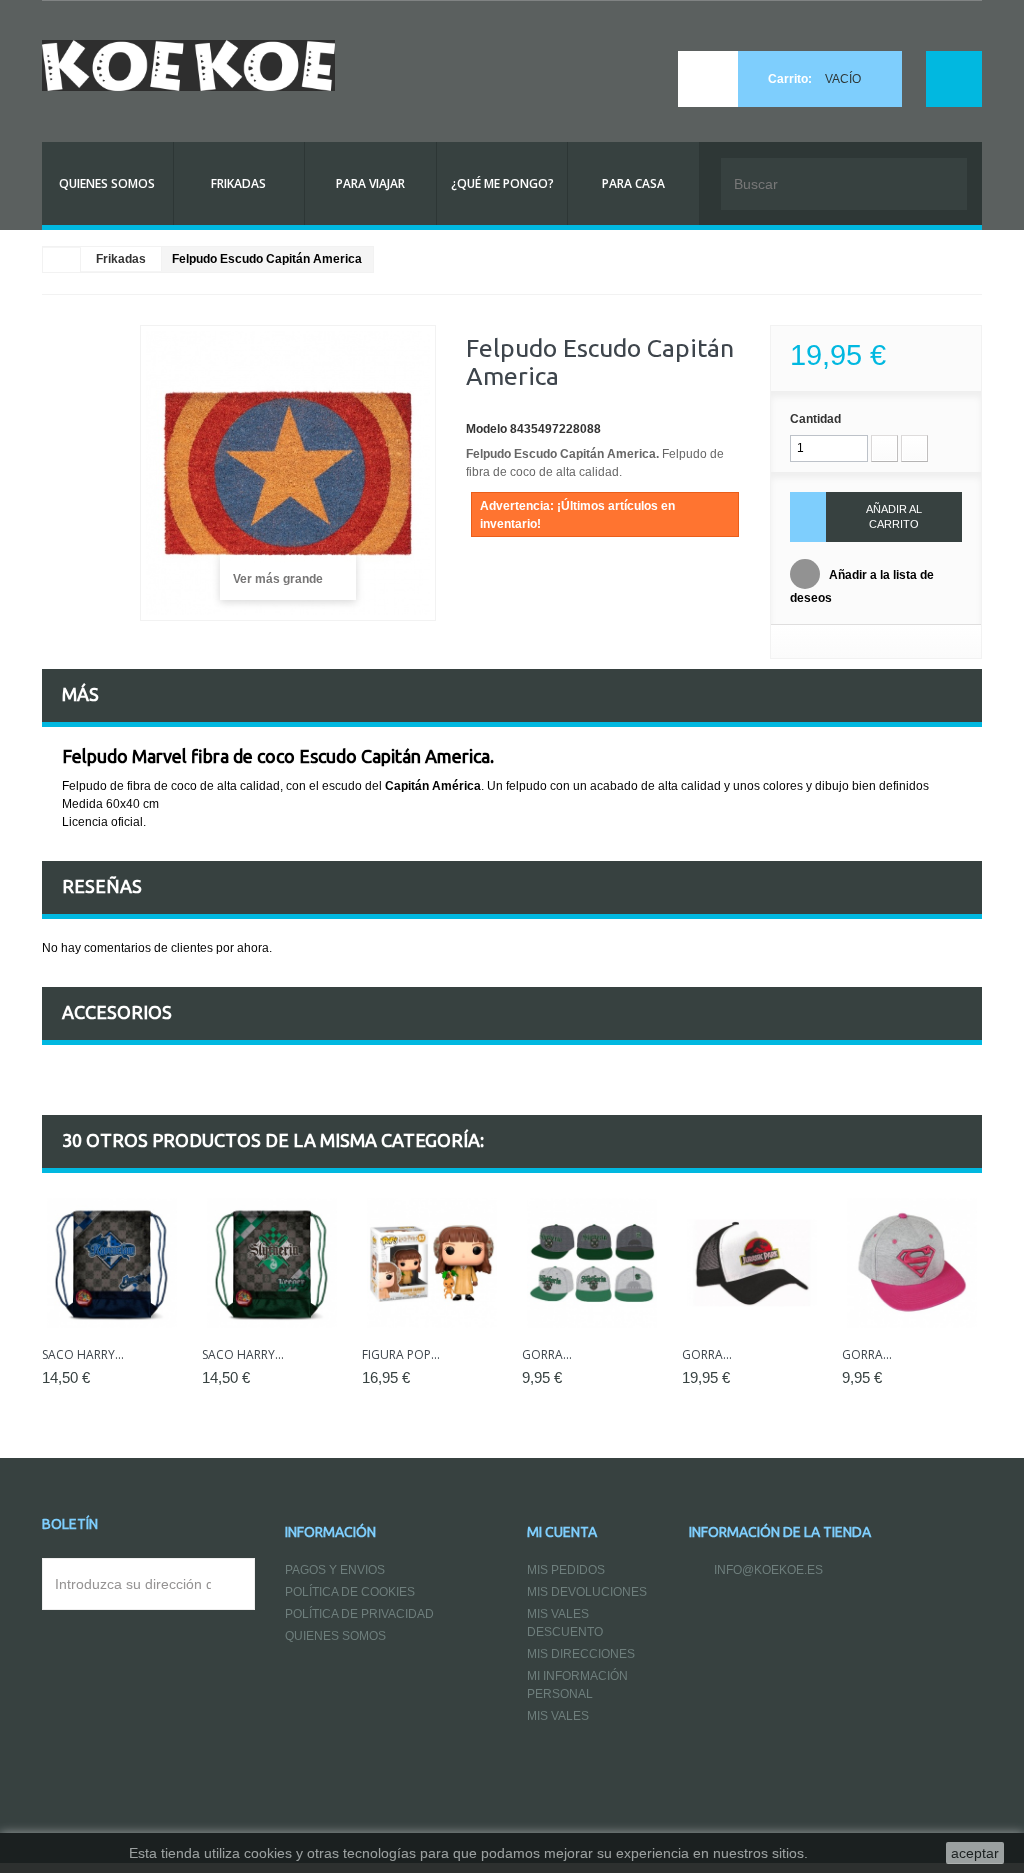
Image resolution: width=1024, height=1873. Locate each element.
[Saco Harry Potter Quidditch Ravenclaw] (112, 1263)
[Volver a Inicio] (62, 260)
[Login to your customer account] (954, 79)
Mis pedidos (566, 1570)
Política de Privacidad (359, 1614)
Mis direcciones (581, 1654)
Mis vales (558, 1716)
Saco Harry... (83, 1354)
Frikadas (121, 259)
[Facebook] (700, 1620)
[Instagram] (745, 1620)
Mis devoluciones (587, 1592)
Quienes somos (335, 1636)
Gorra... (547, 1354)
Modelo (486, 429)
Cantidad (815, 419)
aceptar (975, 1853)
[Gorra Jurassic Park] (752, 1263)
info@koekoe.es (768, 1570)
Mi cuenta (562, 1532)
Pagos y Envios (335, 1570)
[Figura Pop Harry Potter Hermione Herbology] (432, 1263)
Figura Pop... (401, 1354)
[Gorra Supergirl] (912, 1263)
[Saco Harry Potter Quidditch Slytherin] (272, 1263)
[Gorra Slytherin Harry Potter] (592, 1263)
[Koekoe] (188, 65)
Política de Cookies (350, 1592)
